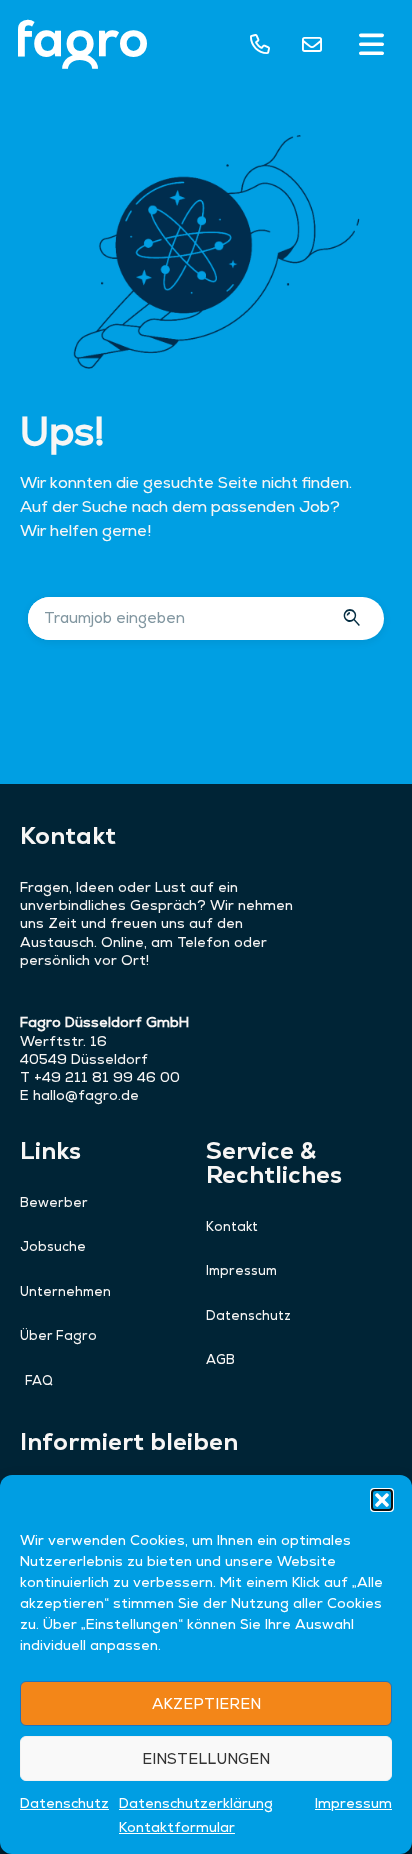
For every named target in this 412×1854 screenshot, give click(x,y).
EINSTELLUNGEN (206, 1758)
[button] (382, 1500)
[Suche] (354, 618)
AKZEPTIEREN (206, 1703)
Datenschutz (64, 1803)
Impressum (353, 1803)
